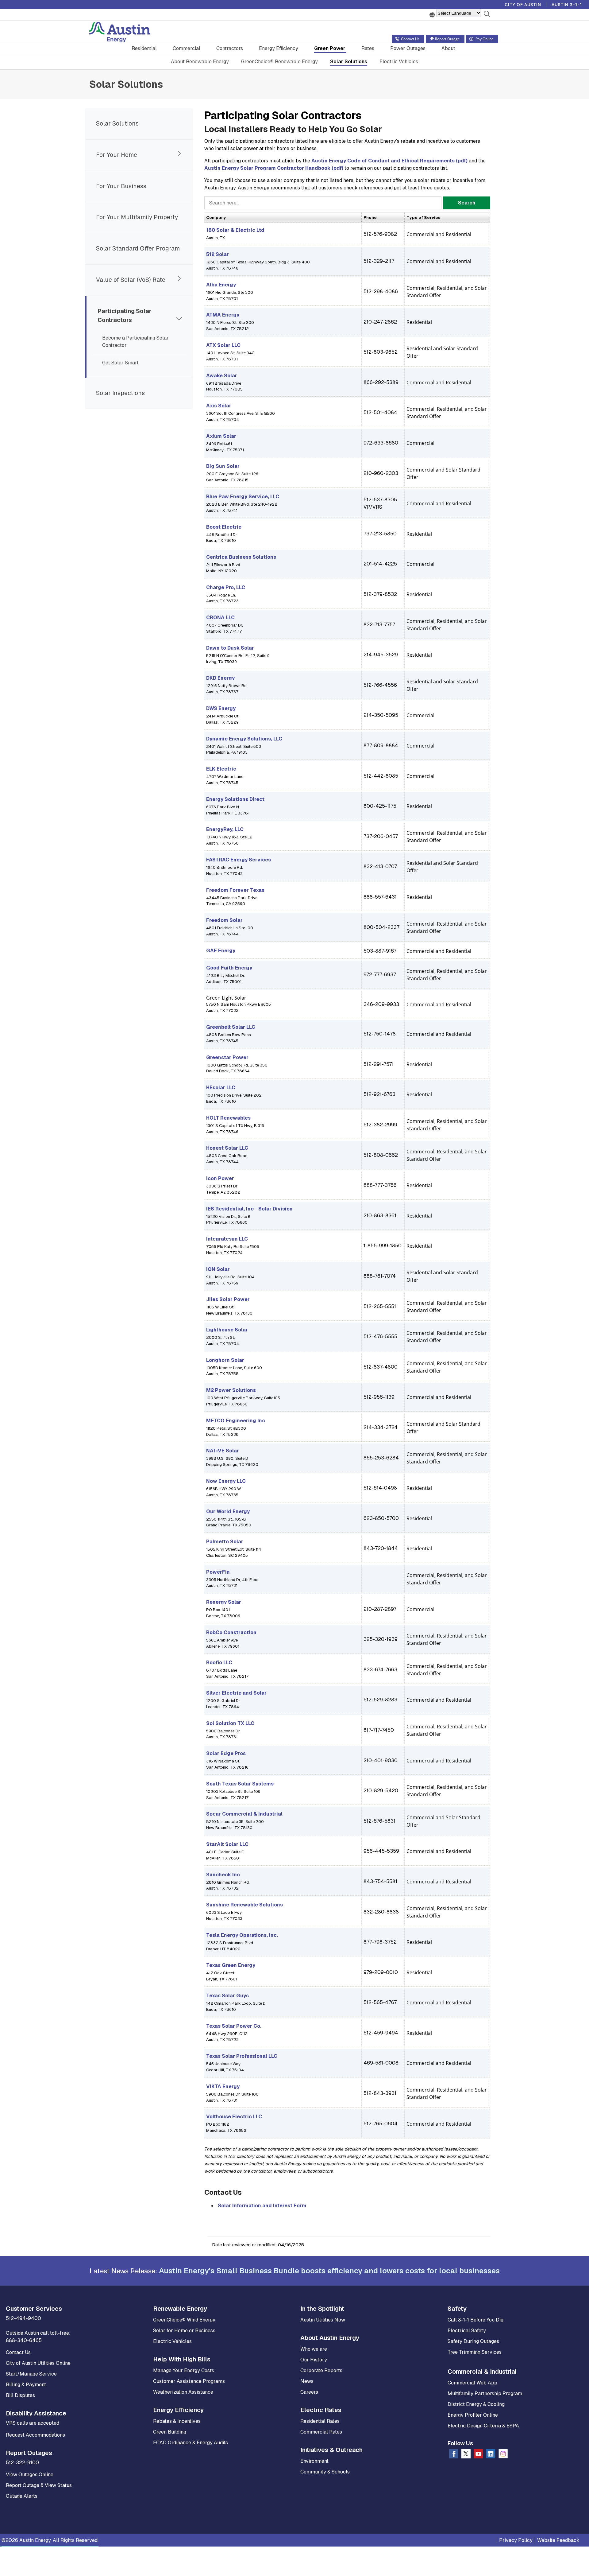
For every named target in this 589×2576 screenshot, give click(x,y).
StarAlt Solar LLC (227, 1844)
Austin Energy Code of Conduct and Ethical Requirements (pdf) (389, 161)
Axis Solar (219, 406)
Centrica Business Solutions (241, 557)
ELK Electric (221, 769)
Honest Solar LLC (227, 1148)
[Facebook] (454, 2455)
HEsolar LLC (221, 1088)
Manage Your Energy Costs (184, 2370)
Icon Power (220, 1178)
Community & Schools (325, 2472)
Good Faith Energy (229, 968)
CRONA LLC (220, 618)
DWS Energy (221, 708)
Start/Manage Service (31, 2374)
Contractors (230, 48)
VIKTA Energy (223, 2086)
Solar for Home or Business (184, 2331)
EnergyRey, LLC (225, 829)
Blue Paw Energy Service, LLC (243, 497)
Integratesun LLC (227, 1239)
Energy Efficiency (279, 48)
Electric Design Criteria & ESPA (483, 2426)
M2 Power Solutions (231, 1390)
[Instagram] (503, 2455)
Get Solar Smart (120, 363)
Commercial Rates (321, 2432)
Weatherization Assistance (183, 2392)
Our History (314, 2360)
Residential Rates (320, 2421)
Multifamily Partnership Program (485, 2393)
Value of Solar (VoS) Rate (131, 280)
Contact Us (18, 2352)
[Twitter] (466, 2455)
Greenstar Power (227, 1057)
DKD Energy (220, 678)
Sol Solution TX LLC (230, 1723)
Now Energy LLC (226, 1481)
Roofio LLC (219, 1663)
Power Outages (408, 48)
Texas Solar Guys (227, 1996)
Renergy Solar (224, 1602)
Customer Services (34, 2309)
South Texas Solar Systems (240, 1784)
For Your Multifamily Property (137, 217)
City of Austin (523, 5)
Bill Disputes (20, 2395)
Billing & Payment (26, 2385)
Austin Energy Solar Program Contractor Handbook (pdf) (274, 168)
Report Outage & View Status (39, 2485)
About (448, 48)
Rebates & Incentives (177, 2421)
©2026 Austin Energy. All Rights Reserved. (50, 2540)
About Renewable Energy (200, 62)
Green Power (330, 48)
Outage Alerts (22, 2496)
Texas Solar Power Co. (234, 2026)
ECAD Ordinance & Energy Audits (191, 2443)
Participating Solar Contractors (125, 316)
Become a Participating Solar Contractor (135, 342)
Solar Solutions (349, 62)
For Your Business (121, 186)
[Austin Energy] (120, 33)
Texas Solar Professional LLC (242, 2056)
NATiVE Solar (223, 1451)
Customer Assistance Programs (189, 2381)
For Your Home (117, 155)
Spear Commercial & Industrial (244, 1814)
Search (467, 203)
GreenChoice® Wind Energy (184, 2320)
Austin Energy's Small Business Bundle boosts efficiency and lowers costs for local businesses (329, 2271)
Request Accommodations (35, 2435)
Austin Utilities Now (323, 2320)
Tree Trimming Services (475, 2352)
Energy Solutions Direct (235, 799)
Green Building (170, 2432)
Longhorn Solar (225, 1360)
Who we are (314, 2349)
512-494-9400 (23, 2318)
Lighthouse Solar (227, 1330)
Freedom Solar (224, 920)
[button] (487, 15)
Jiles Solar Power (228, 1299)
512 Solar (218, 254)
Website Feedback (558, 2540)
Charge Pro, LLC (226, 587)
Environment (314, 2461)
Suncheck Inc (223, 1875)
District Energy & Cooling (476, 2404)
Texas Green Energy (231, 1965)
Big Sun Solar (223, 466)
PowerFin (218, 1572)
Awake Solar (222, 376)
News (307, 2381)
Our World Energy (228, 1511)
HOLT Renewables (228, 1118)
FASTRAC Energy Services (239, 860)
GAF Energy (221, 951)
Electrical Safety (467, 2331)
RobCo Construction (231, 1632)
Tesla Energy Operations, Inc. (242, 1935)
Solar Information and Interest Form (262, 2206)
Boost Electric (224, 527)
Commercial (187, 48)
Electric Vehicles (399, 62)
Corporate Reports (321, 2370)
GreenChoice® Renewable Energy (279, 62)
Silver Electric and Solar (236, 1693)
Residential (144, 48)
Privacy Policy (516, 2540)
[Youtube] (478, 2455)
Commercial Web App (472, 2383)
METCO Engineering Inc (236, 1421)
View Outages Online (30, 2475)
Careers (309, 2392)
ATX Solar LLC (223, 345)
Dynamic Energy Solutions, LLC (244, 739)
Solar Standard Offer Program (138, 249)
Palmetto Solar (225, 1542)
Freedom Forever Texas (235, 890)
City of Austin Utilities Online (38, 2363)
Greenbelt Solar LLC (231, 1027)
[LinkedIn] (491, 2455)
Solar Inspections (120, 393)
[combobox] (323, 203)
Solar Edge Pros (226, 1753)
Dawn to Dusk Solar (230, 648)
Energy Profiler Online (473, 2415)
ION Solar (218, 1269)
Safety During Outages (473, 2341)
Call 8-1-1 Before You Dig (475, 2320)
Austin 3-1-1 (567, 5)
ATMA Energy (223, 315)
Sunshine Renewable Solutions (244, 1905)
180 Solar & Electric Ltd (235, 230)
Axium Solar (221, 436)
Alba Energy (221, 285)
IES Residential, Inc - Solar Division (249, 1209)
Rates (368, 48)
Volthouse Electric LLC (234, 2117)
